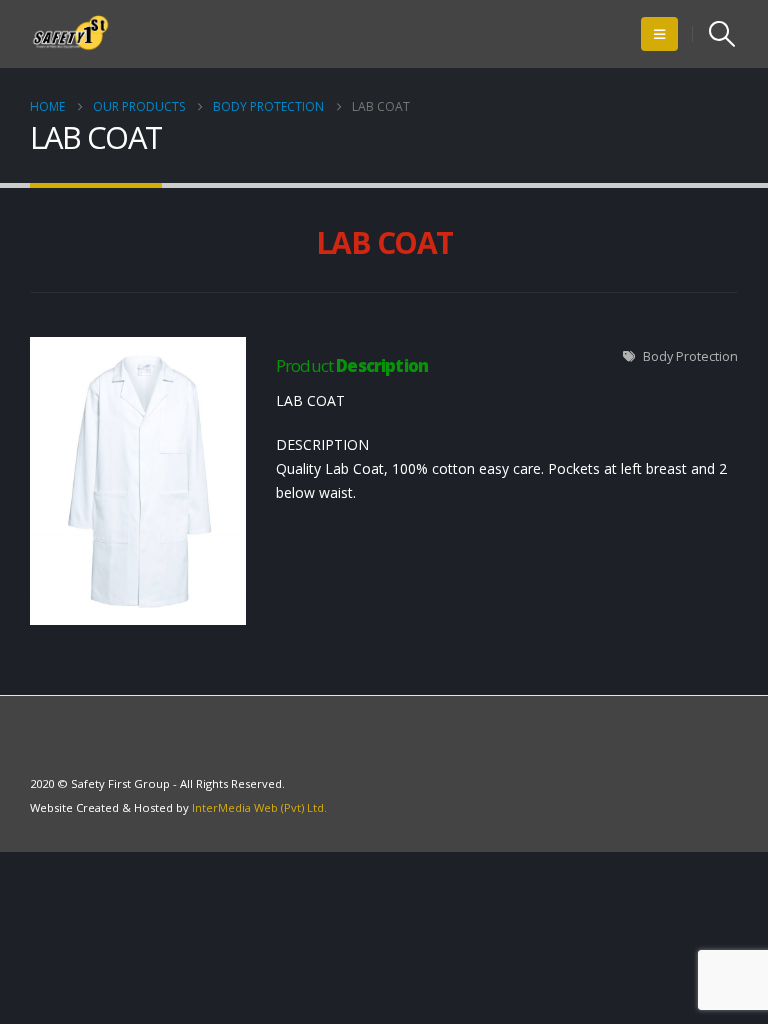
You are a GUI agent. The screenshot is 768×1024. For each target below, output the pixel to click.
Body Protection (690, 356)
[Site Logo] (71, 34)
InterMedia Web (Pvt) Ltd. (259, 807)
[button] (659, 34)
